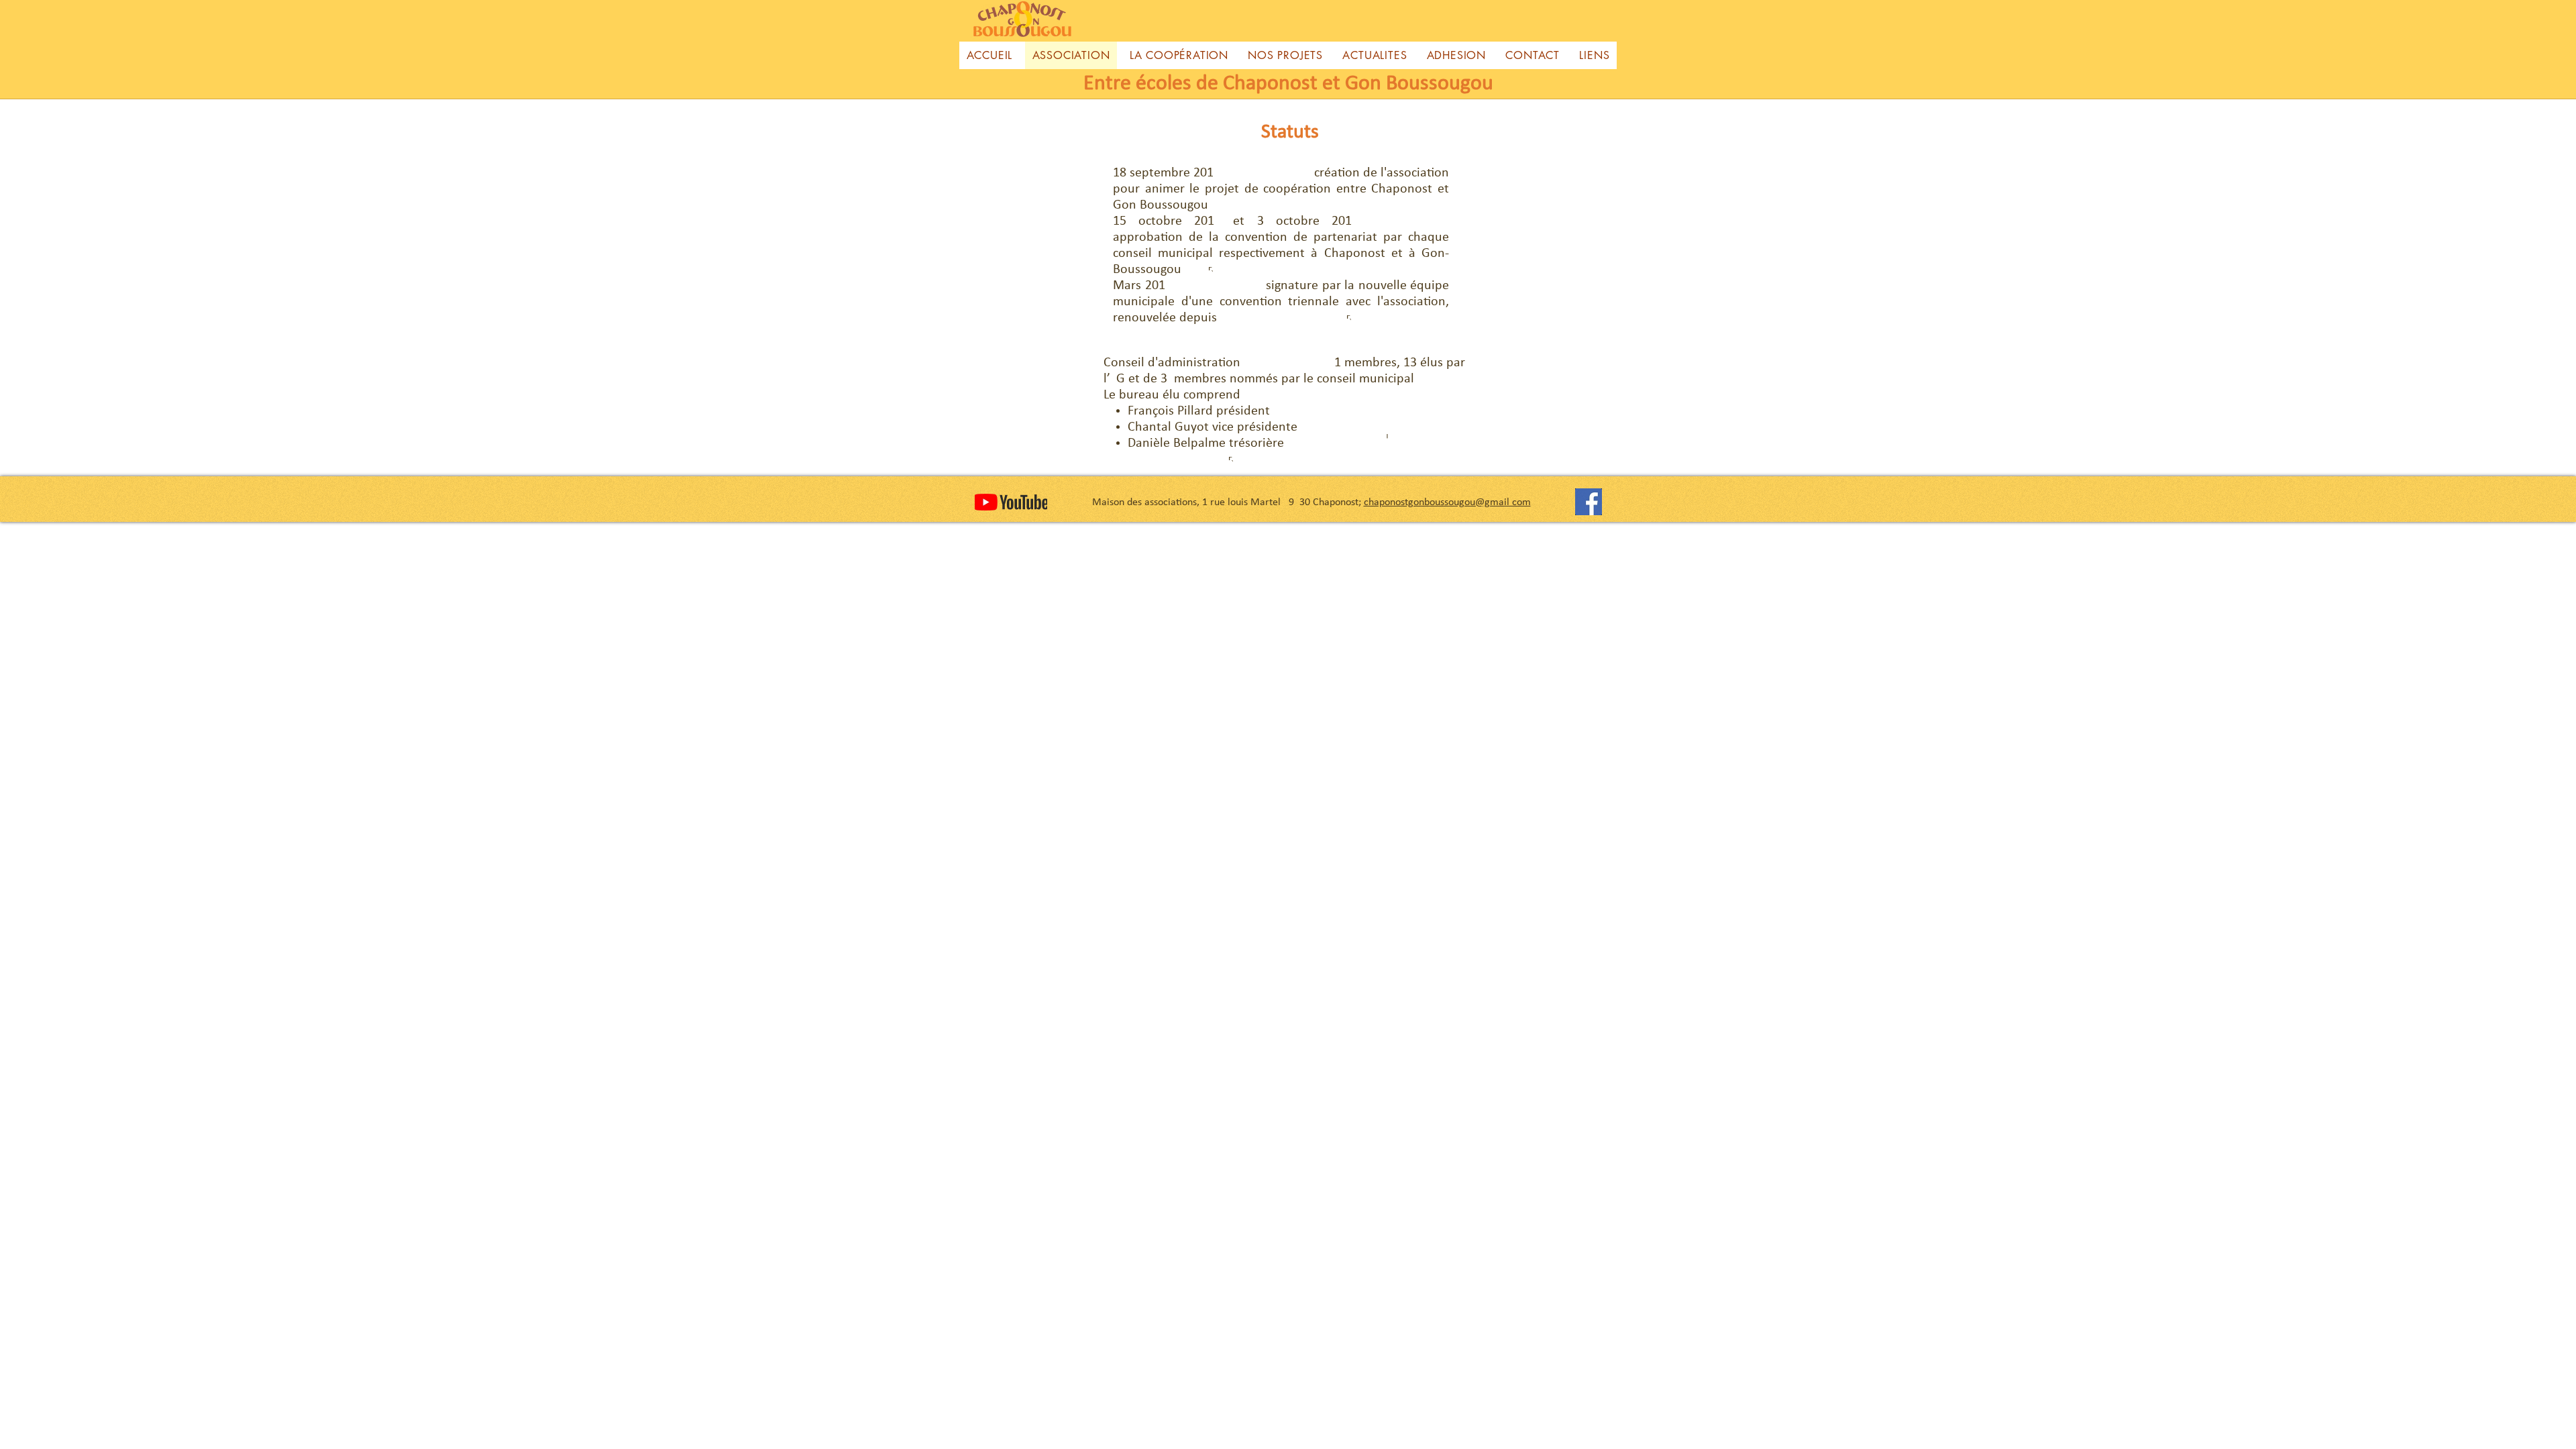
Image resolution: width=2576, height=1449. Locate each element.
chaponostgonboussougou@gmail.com (1447, 502)
